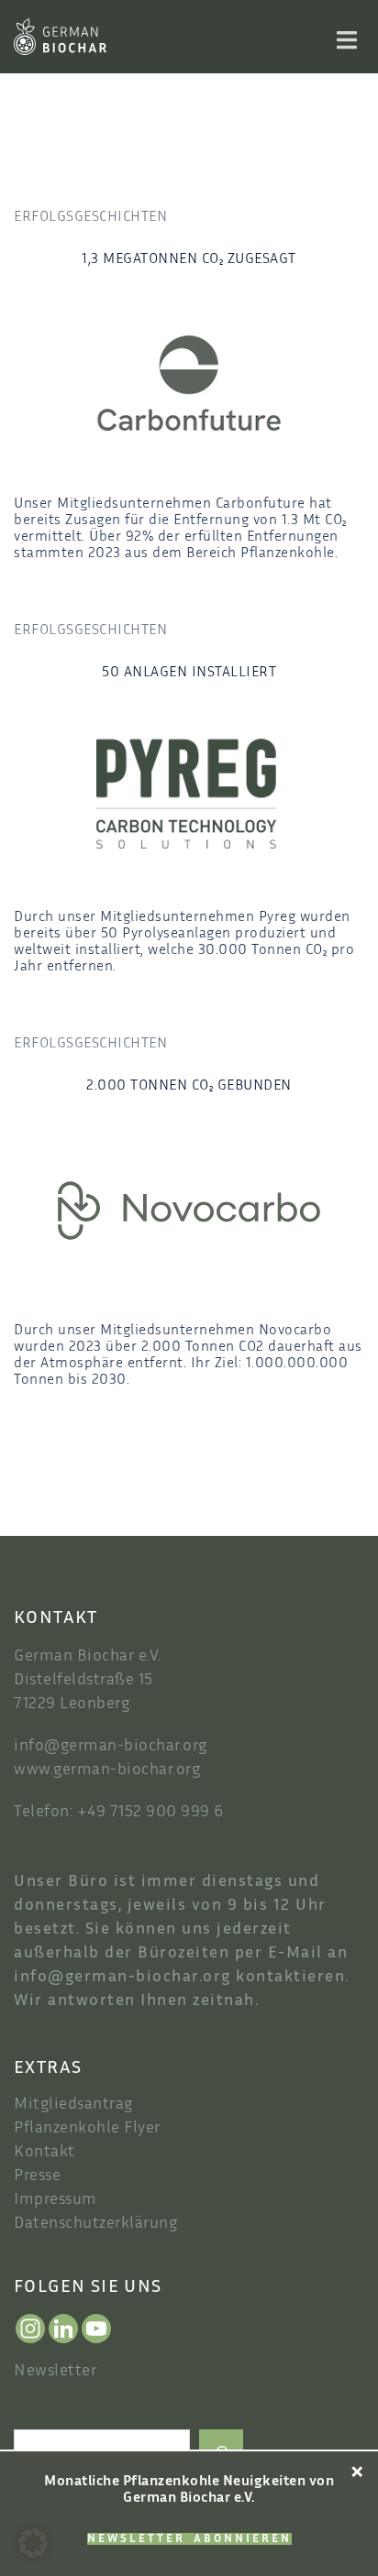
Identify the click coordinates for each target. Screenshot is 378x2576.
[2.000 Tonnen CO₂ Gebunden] (189, 1210)
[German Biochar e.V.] (60, 37)
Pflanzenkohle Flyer (87, 2129)
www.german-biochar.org (107, 1770)
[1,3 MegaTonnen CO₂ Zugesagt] (189, 384)
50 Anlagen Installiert (189, 673)
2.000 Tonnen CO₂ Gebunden (189, 1086)
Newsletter (55, 2372)
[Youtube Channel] (96, 2329)
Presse (37, 2176)
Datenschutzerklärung (95, 2224)
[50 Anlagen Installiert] (189, 797)
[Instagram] (30, 2329)
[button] (33, 2543)
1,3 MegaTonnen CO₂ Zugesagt (189, 260)
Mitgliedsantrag (73, 2105)
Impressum (56, 2200)
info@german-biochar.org (111, 1747)
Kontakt (44, 2153)
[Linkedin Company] (63, 2329)
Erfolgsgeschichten (90, 218)
